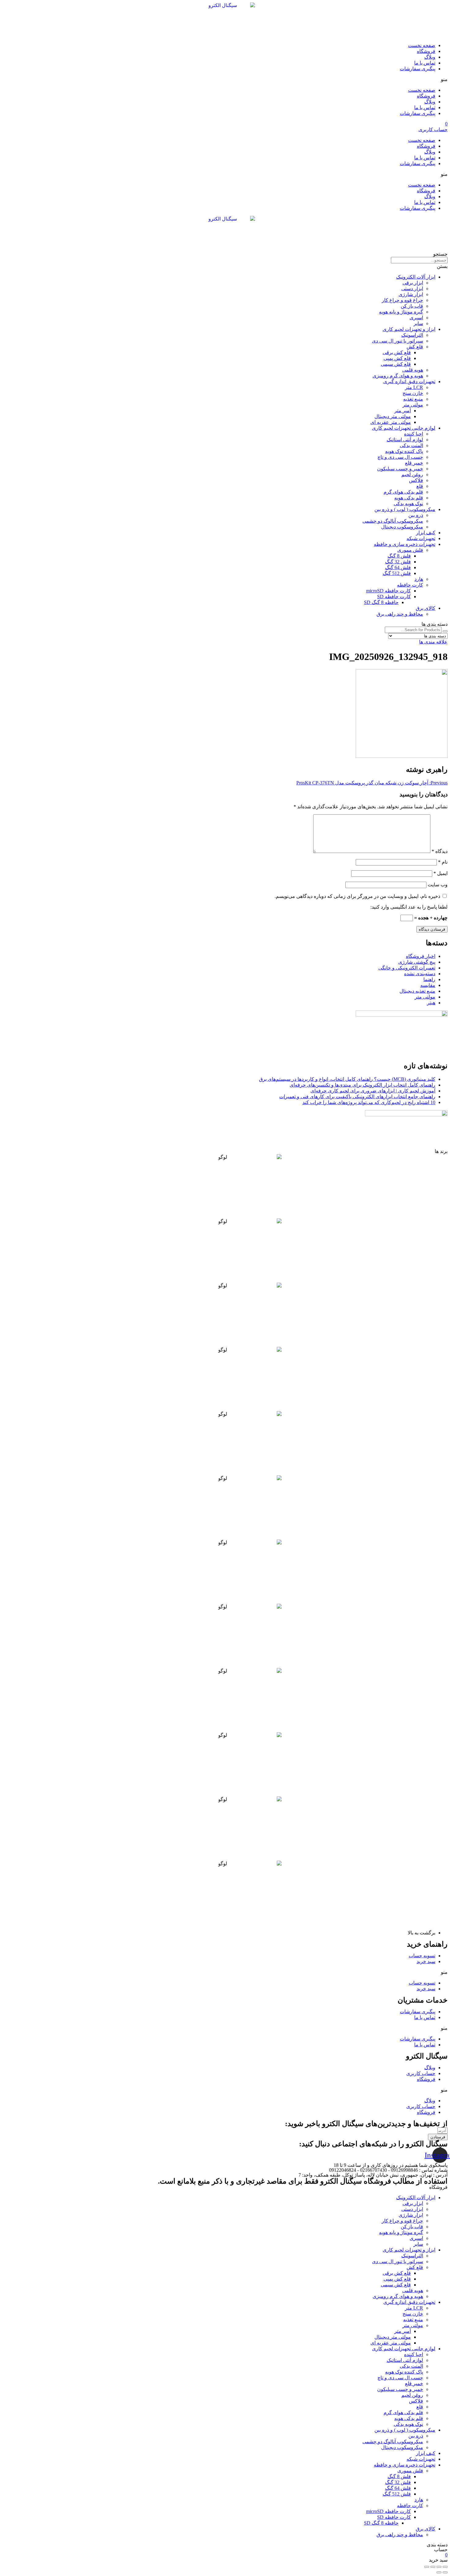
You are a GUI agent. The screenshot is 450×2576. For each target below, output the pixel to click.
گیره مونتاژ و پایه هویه (401, 312)
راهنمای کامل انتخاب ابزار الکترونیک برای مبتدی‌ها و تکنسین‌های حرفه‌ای (362, 1085)
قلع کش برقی (397, 352)
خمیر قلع (414, 463)
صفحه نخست (422, 45)
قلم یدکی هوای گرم (403, 492)
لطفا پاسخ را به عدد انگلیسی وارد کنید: (409, 907)
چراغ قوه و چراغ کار (402, 300)
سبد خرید (426, 1961)
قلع (420, 486)
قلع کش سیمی (396, 364)
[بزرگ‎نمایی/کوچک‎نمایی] (427, 2567)
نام (443, 862)
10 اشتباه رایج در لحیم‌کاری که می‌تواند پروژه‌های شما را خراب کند (369, 1102)
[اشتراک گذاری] (439, 2567)
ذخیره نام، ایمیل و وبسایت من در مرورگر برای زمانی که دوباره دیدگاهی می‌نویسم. (357, 896)
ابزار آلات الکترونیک (416, 277)
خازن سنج (413, 393)
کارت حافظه (410, 585)
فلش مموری (410, 550)
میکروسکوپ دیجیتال (402, 527)
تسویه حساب (422, 1956)
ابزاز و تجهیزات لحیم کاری (409, 329)
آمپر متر (403, 411)
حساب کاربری (421, 2073)
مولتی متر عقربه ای (391, 422)
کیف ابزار (426, 533)
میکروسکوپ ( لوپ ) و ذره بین (405, 509)
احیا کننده (414, 434)
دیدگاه (440, 851)
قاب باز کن (412, 306)
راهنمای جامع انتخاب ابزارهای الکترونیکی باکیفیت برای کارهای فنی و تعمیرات (357, 1097)
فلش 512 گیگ (397, 573)
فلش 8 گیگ (399, 556)
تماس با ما (425, 63)
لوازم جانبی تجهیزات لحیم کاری (404, 428)
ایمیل (441, 873)
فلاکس (416, 480)
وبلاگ (430, 57)
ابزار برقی (413, 283)
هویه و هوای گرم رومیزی (398, 376)
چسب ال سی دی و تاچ (400, 457)
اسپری (416, 318)
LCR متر (414, 387)
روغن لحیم (412, 474)
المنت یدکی (411, 445)
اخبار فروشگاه (421, 956)
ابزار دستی (412, 289)
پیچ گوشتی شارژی (417, 962)
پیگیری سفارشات (418, 69)
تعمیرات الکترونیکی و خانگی (407, 968)
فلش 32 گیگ (398, 562)
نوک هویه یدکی (408, 504)
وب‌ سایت (438, 885)
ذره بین (416, 515)
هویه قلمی (413, 370)
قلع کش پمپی (397, 358)
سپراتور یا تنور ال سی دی (397, 341)
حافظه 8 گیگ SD (381, 602)
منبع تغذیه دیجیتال (417, 991)
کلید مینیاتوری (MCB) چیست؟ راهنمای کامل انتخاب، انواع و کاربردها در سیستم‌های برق (347, 1079)
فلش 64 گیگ (398, 567)
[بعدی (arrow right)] (439, 2572)
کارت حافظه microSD (388, 591)
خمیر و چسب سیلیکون (400, 469)
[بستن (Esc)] (445, 2567)
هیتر (431, 1003)
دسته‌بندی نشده (420, 974)
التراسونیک (412, 335)
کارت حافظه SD (394, 597)
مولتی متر (413, 405)
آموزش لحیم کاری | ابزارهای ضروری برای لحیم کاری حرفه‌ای (373, 1091)
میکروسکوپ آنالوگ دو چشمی (393, 521)
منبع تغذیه (413, 399)
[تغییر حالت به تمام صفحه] (433, 2567)
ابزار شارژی (411, 294)
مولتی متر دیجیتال (393, 416)
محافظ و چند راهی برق (400, 614)
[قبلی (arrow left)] (445, 2572)
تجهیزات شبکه (421, 538)
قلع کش (415, 347)
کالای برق (426, 608)
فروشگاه (426, 51)
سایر (418, 323)
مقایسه (428, 985)
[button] (225, 79)
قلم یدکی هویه (409, 498)
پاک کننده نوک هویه (404, 451)
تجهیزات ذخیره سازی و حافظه (405, 544)
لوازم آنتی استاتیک (405, 440)
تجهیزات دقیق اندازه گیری (409, 382)
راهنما (429, 979)
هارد (419, 579)
